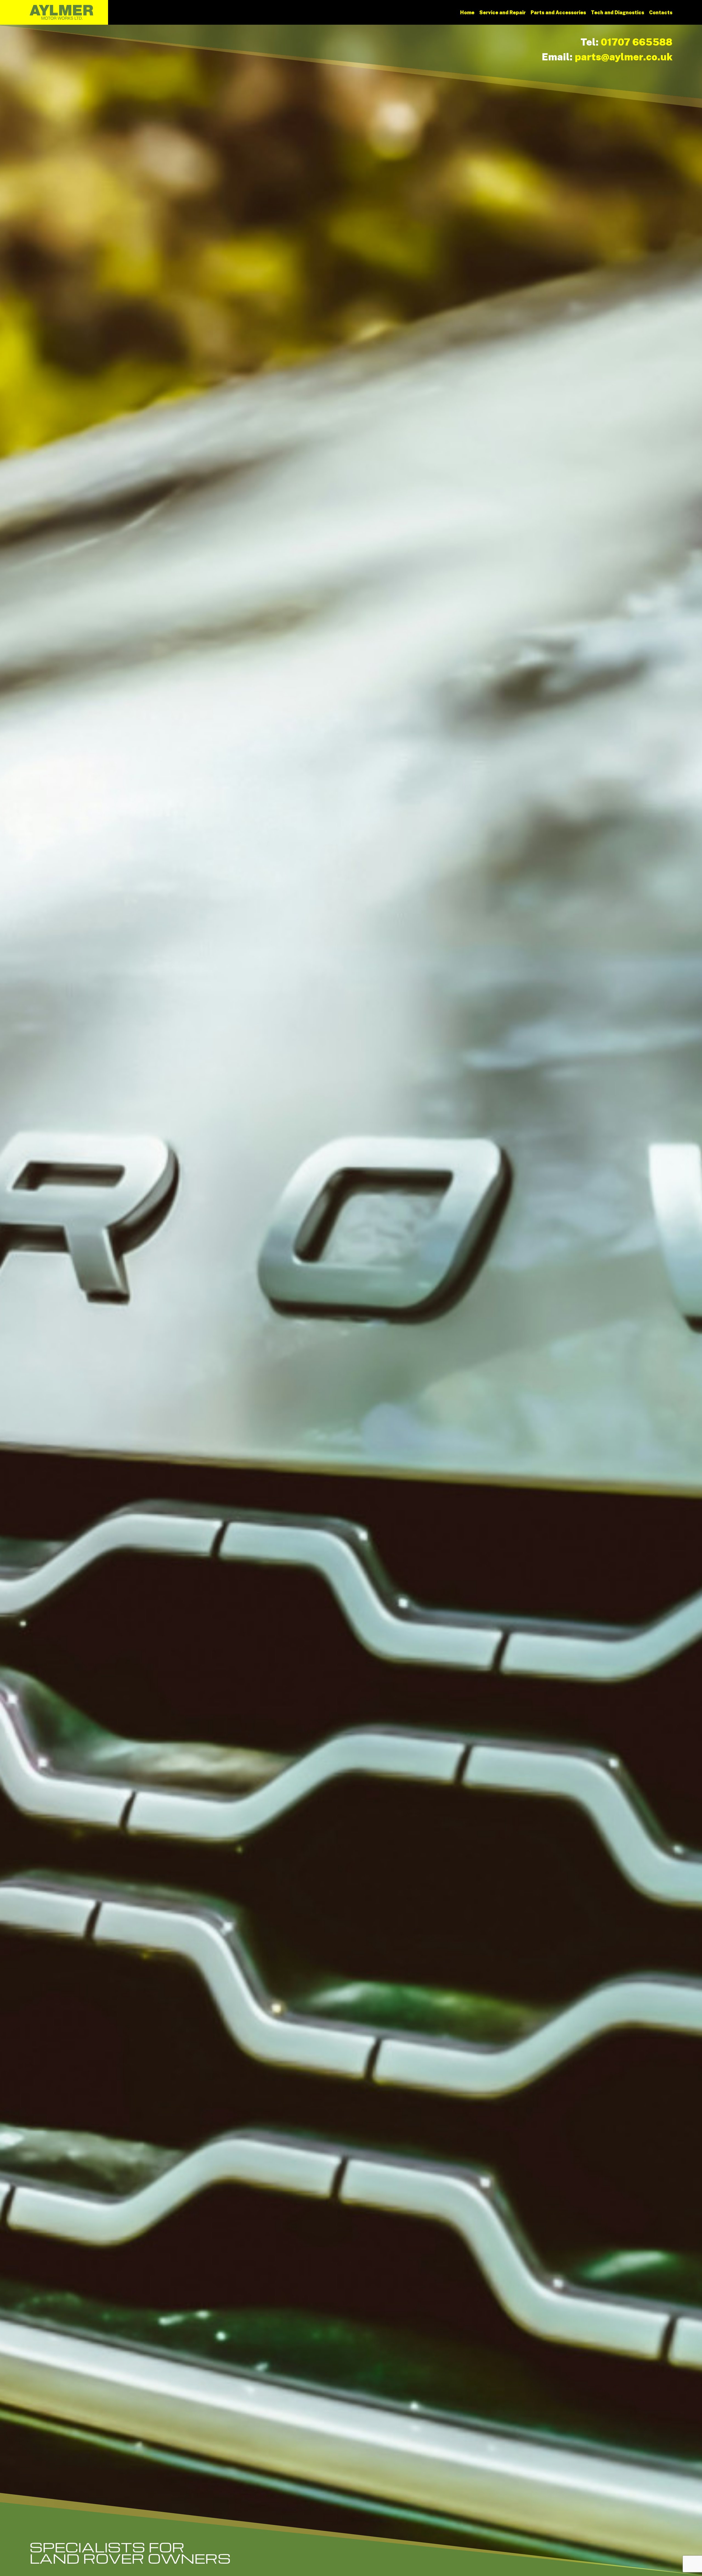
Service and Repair (503, 12)
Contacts (661, 12)
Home (467, 12)
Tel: (626, 42)
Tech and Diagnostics (618, 12)
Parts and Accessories (558, 12)
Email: (607, 57)
